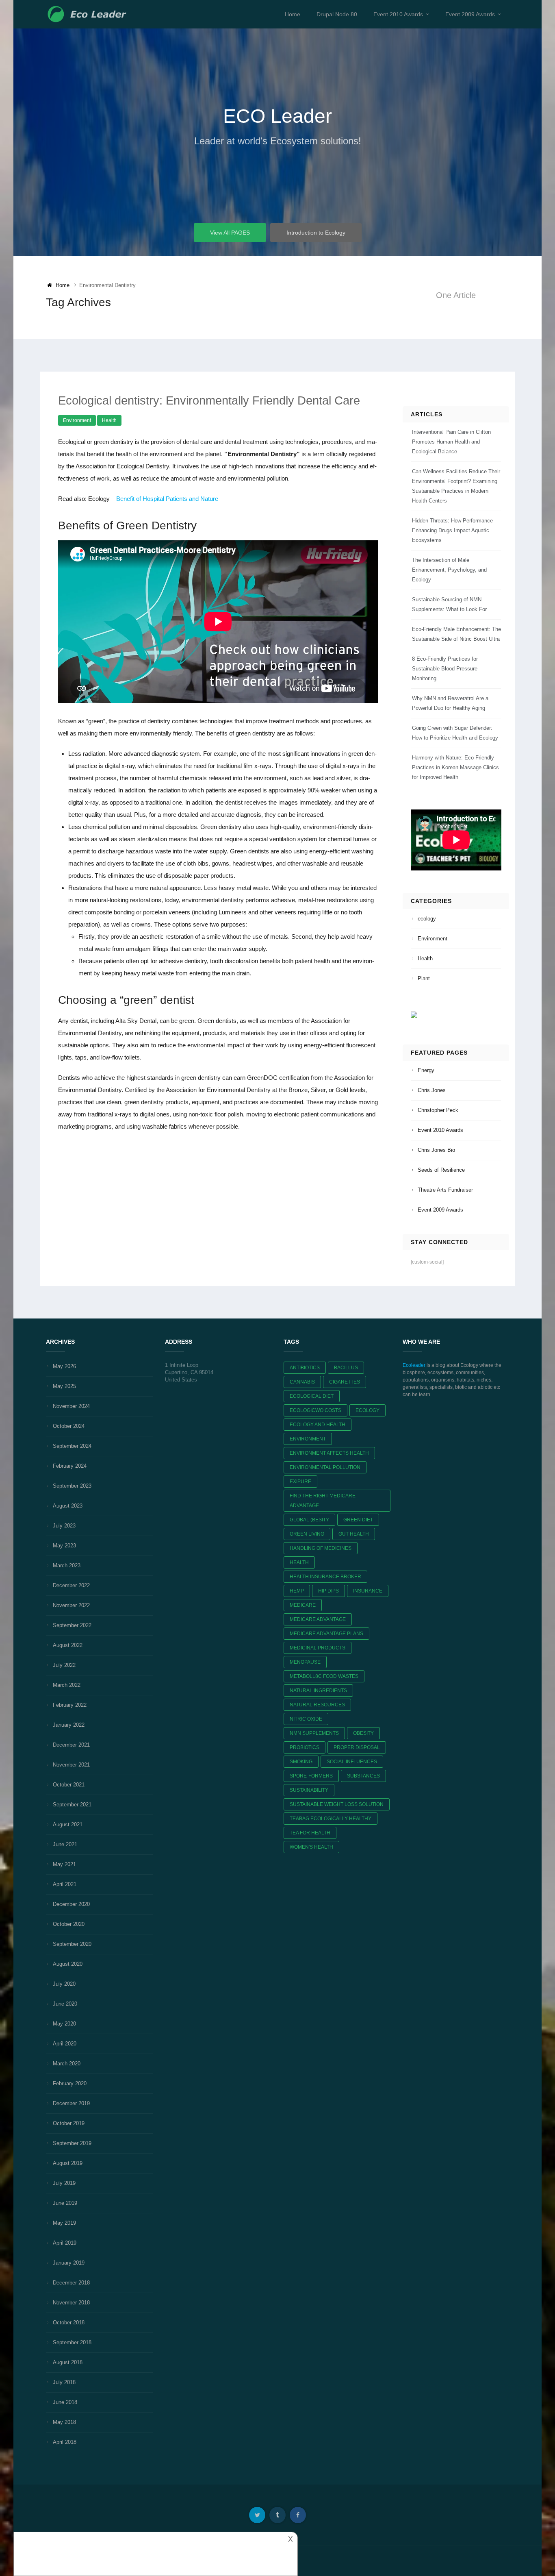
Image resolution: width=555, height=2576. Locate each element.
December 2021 (71, 1745)
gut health (354, 1534)
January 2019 (69, 2263)
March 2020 (67, 2064)
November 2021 (71, 1765)
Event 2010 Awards (398, 14)
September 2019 (72, 2143)
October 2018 (69, 2323)
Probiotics (305, 1747)
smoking (301, 1762)
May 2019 (64, 2223)
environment (308, 1439)
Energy (426, 1070)
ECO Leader (277, 116)
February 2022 (70, 1705)
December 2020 (71, 1904)
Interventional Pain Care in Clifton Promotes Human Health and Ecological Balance (451, 442)
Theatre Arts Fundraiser (445, 1190)
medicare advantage (318, 1619)
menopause (305, 1662)
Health (109, 420)
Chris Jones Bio (436, 1150)
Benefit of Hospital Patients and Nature (167, 499)
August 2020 (68, 1964)
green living (307, 1534)
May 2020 (64, 2024)
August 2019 (68, 2163)
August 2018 (68, 2362)
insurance (368, 1591)
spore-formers (311, 1776)
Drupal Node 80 (337, 14)
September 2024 (72, 1446)
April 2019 (65, 2243)
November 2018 (71, 2303)
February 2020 (70, 2083)
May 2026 (64, 1366)
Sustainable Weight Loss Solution (337, 1804)
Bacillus (346, 1368)
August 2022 (68, 1645)
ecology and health (318, 1425)
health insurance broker (325, 1577)
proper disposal (357, 1747)
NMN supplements (314, 1733)
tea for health (310, 1833)
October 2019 (69, 2123)
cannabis (302, 1382)
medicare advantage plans (326, 1634)
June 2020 (65, 2004)
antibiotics (305, 1368)
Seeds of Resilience (441, 1170)
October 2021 (69, 1785)
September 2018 (72, 2342)
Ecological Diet (312, 1396)
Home (293, 14)
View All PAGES (230, 233)
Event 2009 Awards (470, 14)
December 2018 (71, 2283)
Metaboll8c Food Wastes (324, 1676)
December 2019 (71, 2103)
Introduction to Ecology (316, 233)
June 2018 (65, 2402)
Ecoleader (414, 1365)
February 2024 (70, 1466)
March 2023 (67, 1565)
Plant (424, 978)
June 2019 (65, 2203)
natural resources (317, 1705)
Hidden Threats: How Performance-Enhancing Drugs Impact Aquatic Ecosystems (453, 530)
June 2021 (65, 1844)
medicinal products (318, 1648)
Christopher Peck (438, 1110)
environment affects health (329, 1453)
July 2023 (64, 1526)
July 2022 (64, 1665)
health (299, 1562)
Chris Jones (432, 1090)
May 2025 (64, 1386)
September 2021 (72, 1805)
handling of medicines (321, 1548)
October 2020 (69, 1924)
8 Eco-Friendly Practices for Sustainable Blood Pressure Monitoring (445, 669)
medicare (303, 1605)
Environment (77, 420)
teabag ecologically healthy (331, 1819)
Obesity (363, 1733)
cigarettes (345, 1382)
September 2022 (72, 1625)
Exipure (300, 1482)
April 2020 (65, 2044)
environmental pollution (325, 1467)
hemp (297, 1591)
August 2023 (68, 1506)
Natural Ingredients (318, 1690)
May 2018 (64, 2422)
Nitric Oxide (306, 1719)
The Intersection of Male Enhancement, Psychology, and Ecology (449, 570)
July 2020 (64, 1984)
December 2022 (71, 1585)
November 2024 (71, 1406)
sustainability (309, 1790)
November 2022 (71, 1605)
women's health (311, 1847)
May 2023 (64, 1546)
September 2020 (72, 1944)
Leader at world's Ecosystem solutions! (278, 141)
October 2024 (69, 1426)
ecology (427, 919)
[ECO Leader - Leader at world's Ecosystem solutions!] (88, 14)
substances (363, 1776)
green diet (358, 1520)
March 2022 (67, 1685)
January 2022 (69, 1725)
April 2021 (65, 1884)
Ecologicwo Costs (315, 1410)
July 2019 (64, 2183)
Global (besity (309, 1520)
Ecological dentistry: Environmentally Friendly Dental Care (209, 400)
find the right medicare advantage (323, 1501)
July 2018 (64, 2382)
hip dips (328, 1591)
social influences (352, 1762)
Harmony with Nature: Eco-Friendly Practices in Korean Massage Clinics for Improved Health (455, 767)
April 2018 (65, 2442)
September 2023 (72, 1486)
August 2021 (68, 1824)
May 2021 (64, 1864)
